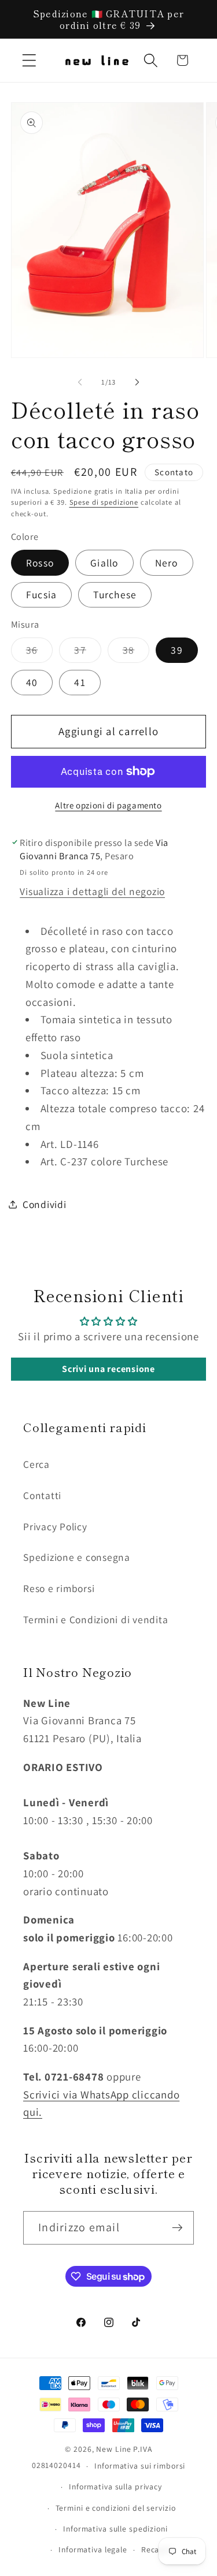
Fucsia (42, 594)
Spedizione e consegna (77, 1557)
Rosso (40, 563)
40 (32, 682)
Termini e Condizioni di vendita (95, 1619)
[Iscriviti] (177, 2228)
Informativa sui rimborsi (140, 2466)
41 (80, 682)
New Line (113, 2449)
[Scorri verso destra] (137, 382)
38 (136, 653)
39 (177, 650)
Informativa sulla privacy (115, 2486)
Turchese (115, 594)
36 (40, 653)
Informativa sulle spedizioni (115, 2529)
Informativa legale (93, 2549)
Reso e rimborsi (59, 1588)
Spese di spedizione (104, 502)
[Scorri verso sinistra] (80, 382)
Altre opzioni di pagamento (108, 805)
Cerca (36, 1464)
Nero (167, 563)
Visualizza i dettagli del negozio (92, 891)
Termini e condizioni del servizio (116, 2508)
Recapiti (157, 2549)
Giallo (104, 563)
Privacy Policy (55, 1526)
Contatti (42, 1495)
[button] (29, 60)
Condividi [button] (45, 1204)
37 (88, 653)
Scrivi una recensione (108, 1369)
